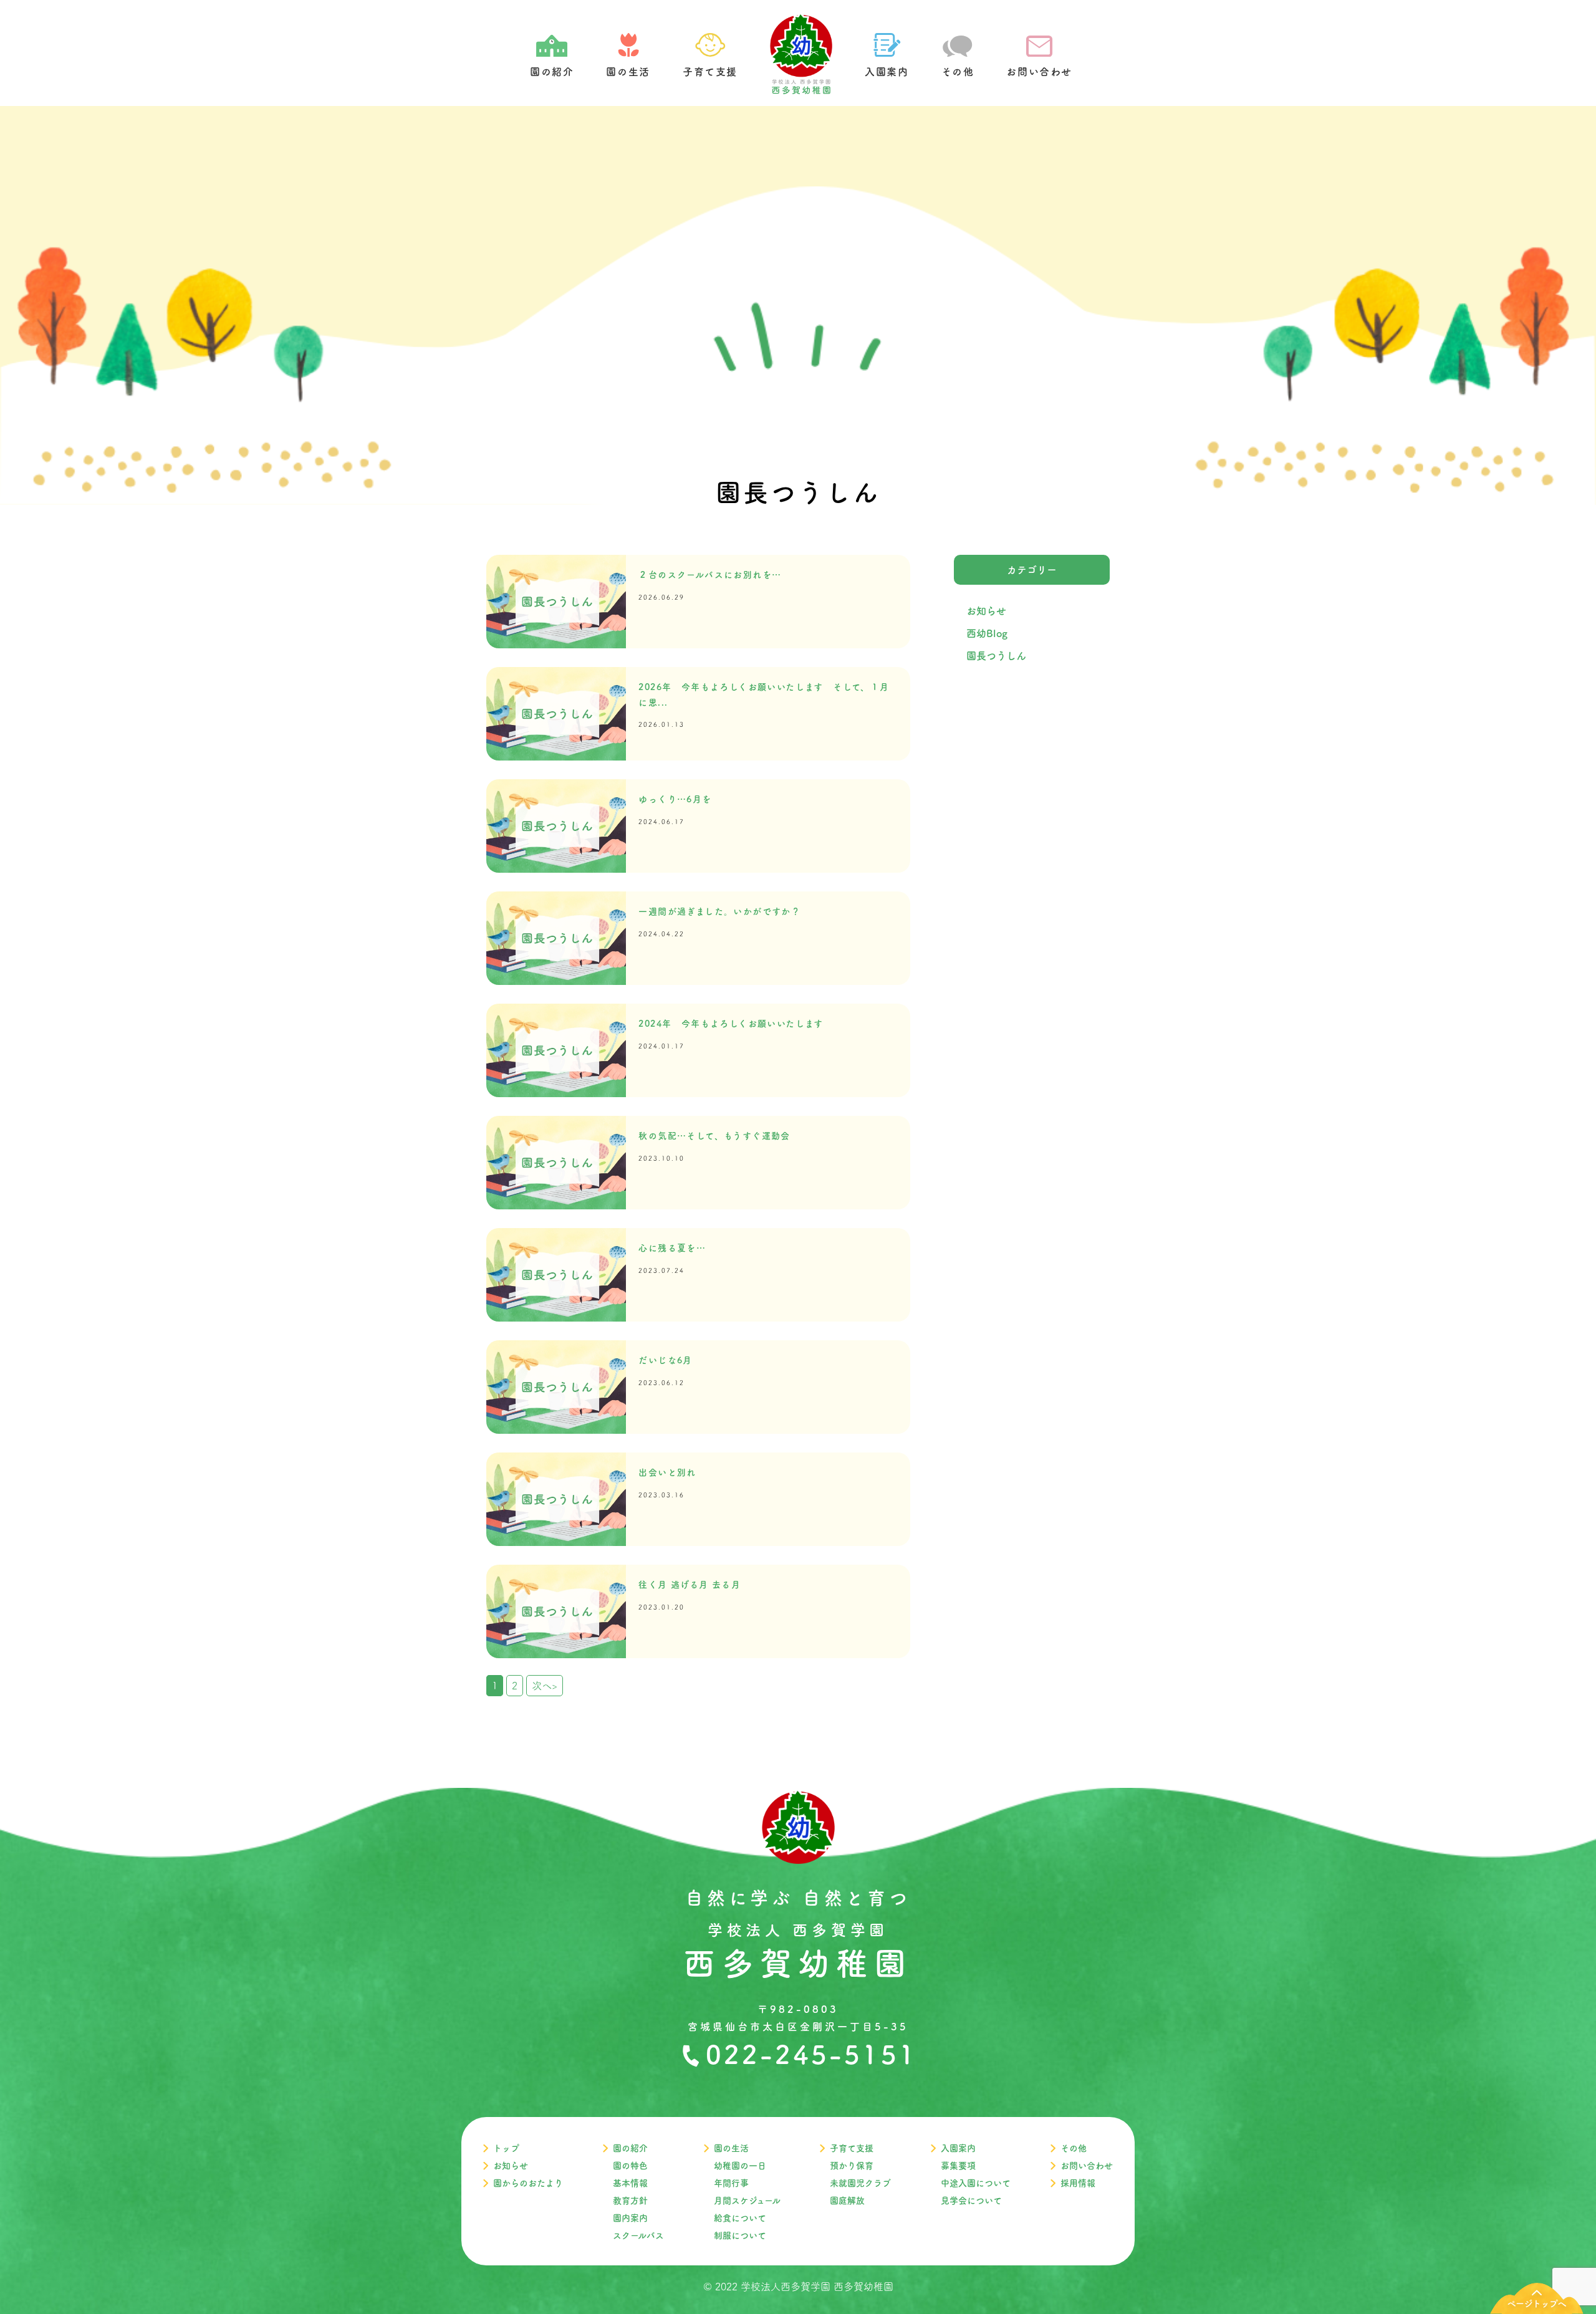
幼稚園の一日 (740, 2166)
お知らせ (986, 611)
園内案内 (630, 2218)
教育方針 (630, 2201)
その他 (1074, 2148)
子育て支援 (852, 2148)
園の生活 (731, 2148)
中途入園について (976, 2183)
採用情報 (1078, 2183)
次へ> (545, 1686)
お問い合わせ (1087, 2166)
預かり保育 (852, 2166)
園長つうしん (996, 656)
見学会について (971, 2201)
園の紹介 (630, 2148)
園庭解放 (847, 2201)
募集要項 (958, 2166)
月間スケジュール (747, 2201)
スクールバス (638, 2235)
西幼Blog (987, 633)
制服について (740, 2235)
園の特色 (630, 2166)
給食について (740, 2218)
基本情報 (630, 2183)
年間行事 (731, 2183)
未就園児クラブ (860, 2183)
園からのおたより (528, 2183)
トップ (506, 2148)
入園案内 (958, 2148)
